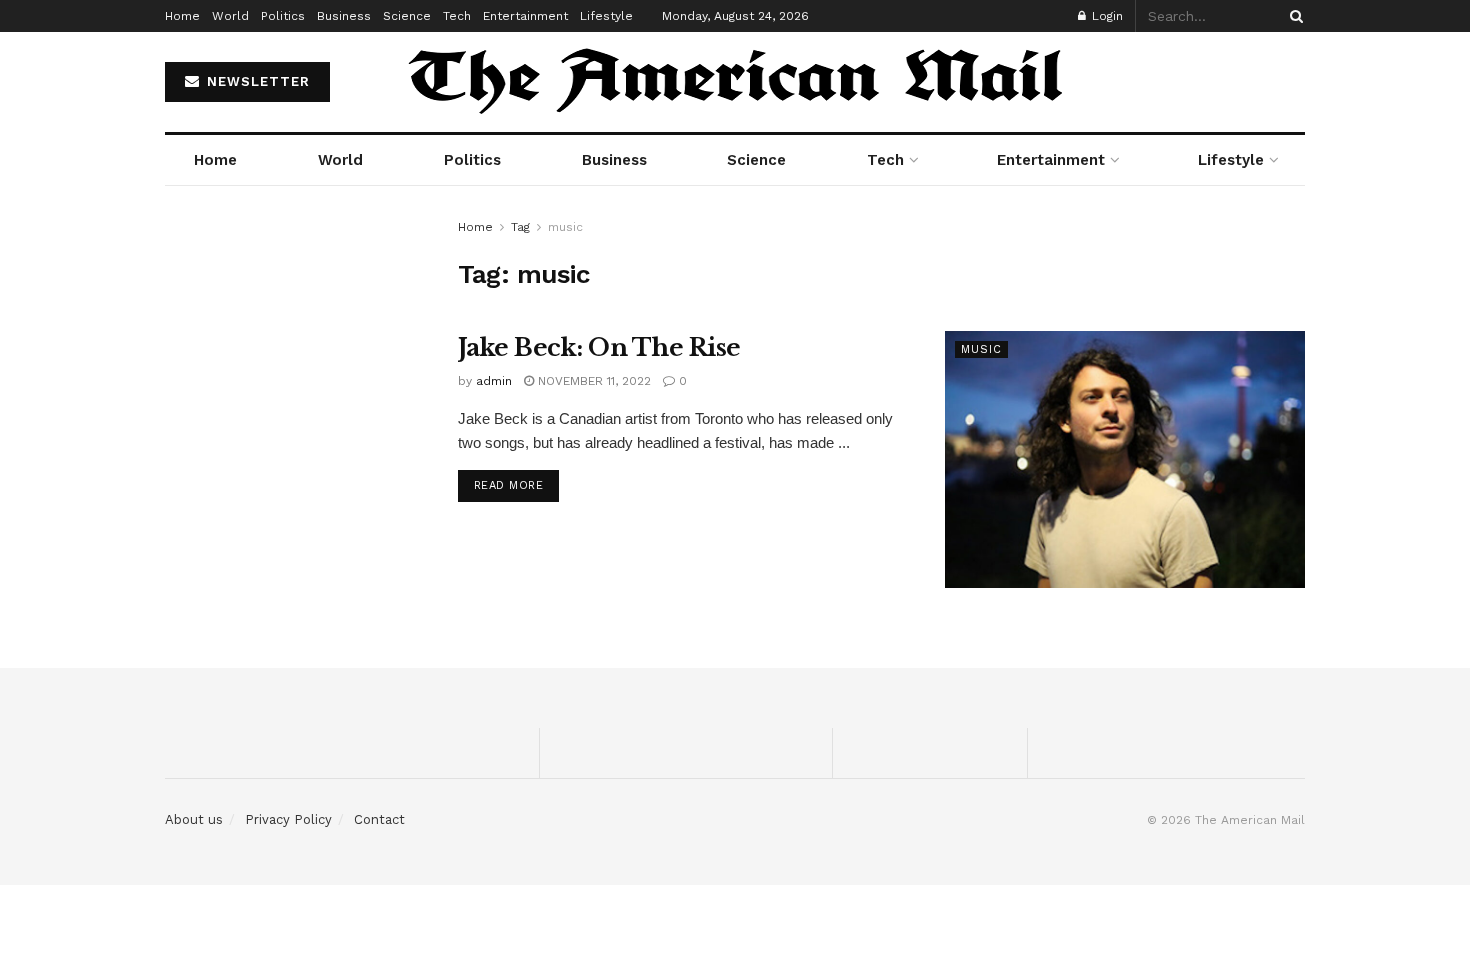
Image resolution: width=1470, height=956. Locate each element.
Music (981, 349)
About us (194, 819)
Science (407, 16)
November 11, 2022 (592, 381)
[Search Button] (1293, 16)
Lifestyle (606, 16)
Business (344, 16)
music (565, 227)
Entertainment (525, 16)
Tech (457, 16)
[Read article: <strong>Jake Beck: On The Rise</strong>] (1125, 459)
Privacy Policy (288, 819)
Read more (517, 485)
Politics (283, 16)
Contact (379, 819)
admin (494, 381)
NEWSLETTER (256, 81)
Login (1105, 16)
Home (182, 16)
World (230, 16)
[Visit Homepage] (735, 82)
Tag (520, 227)
